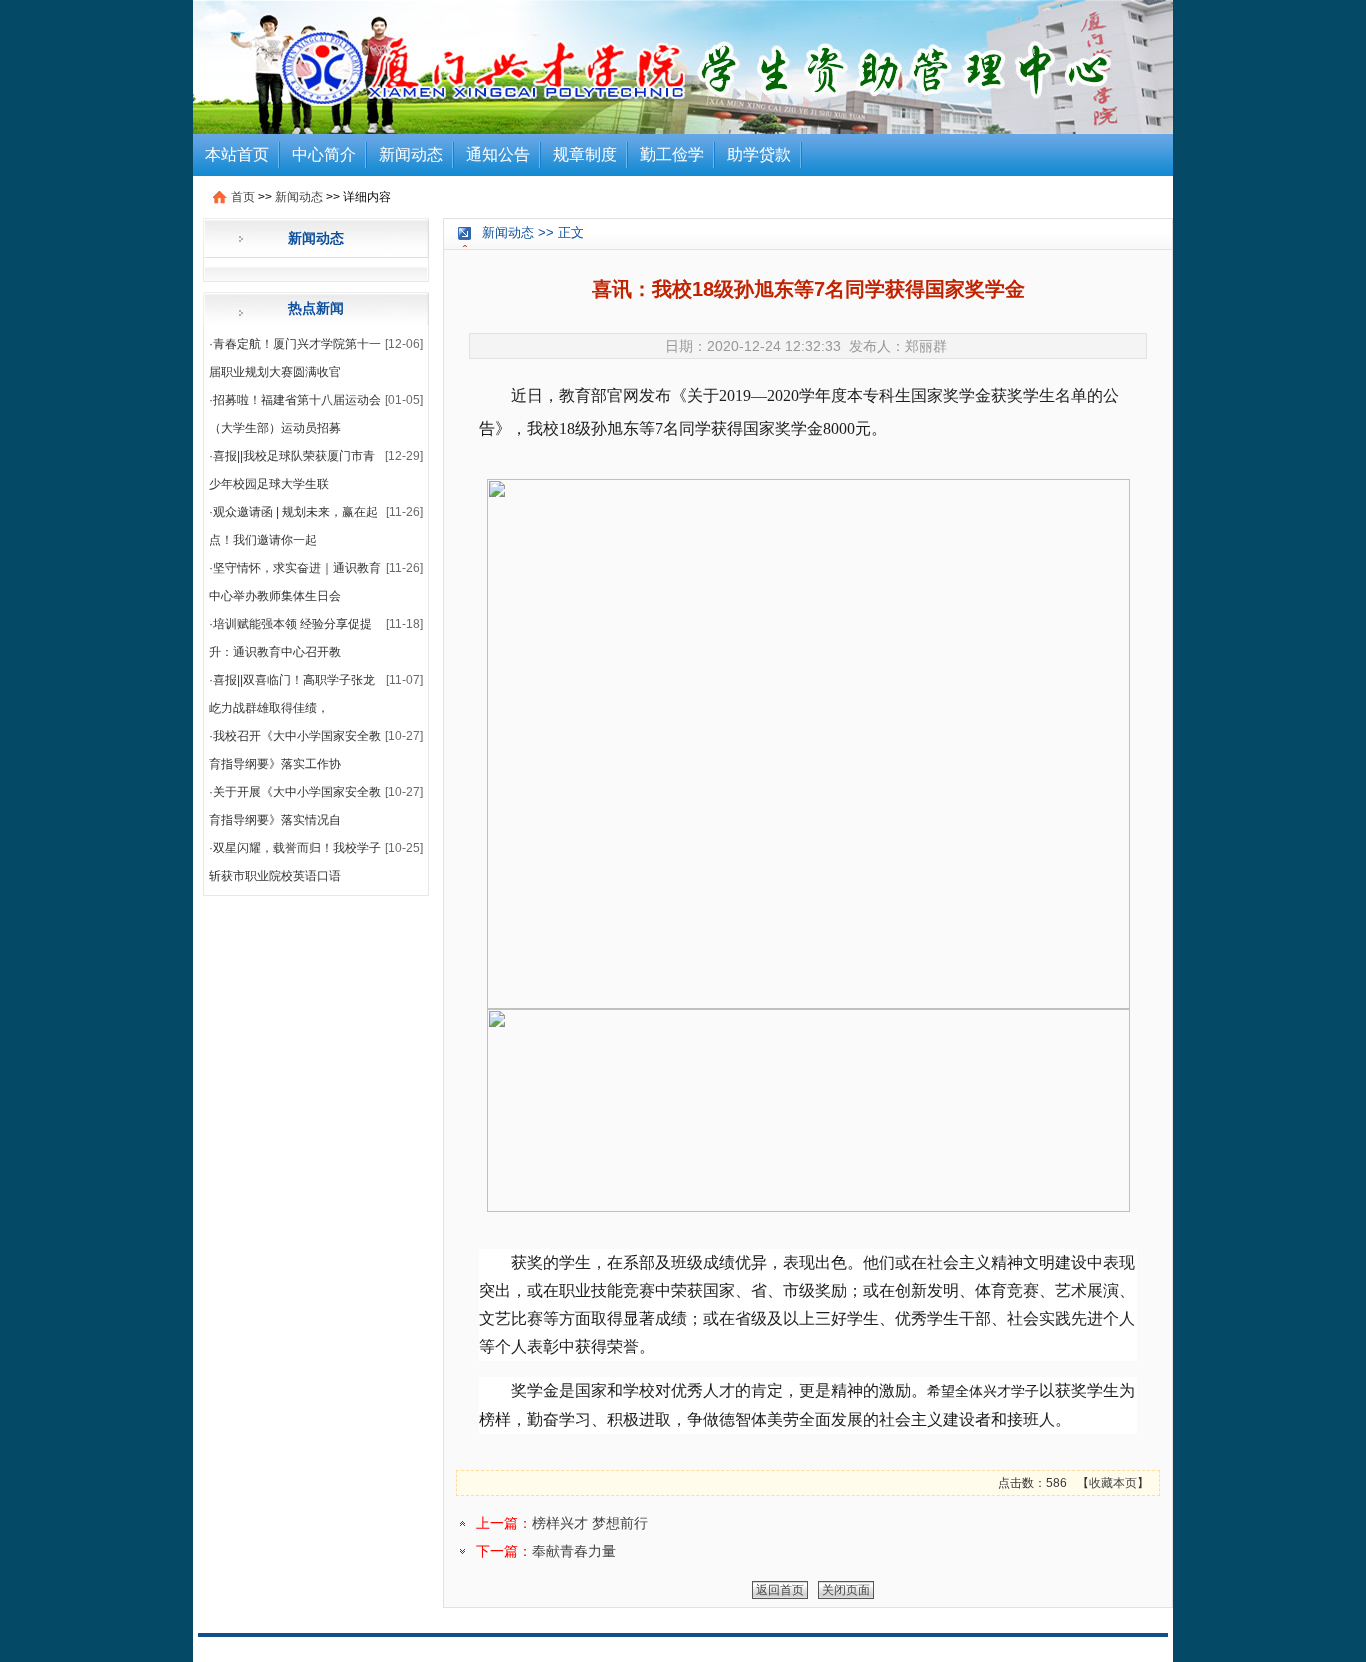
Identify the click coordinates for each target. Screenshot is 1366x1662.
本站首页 (237, 154)
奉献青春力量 (574, 1551)
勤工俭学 (672, 154)
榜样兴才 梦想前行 (590, 1523)
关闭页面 (846, 1590)
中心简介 (324, 154)
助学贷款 (759, 154)
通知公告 (498, 154)
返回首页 (780, 1590)
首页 (243, 197)
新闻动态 (411, 154)
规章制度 (585, 154)
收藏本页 (1113, 1483)
